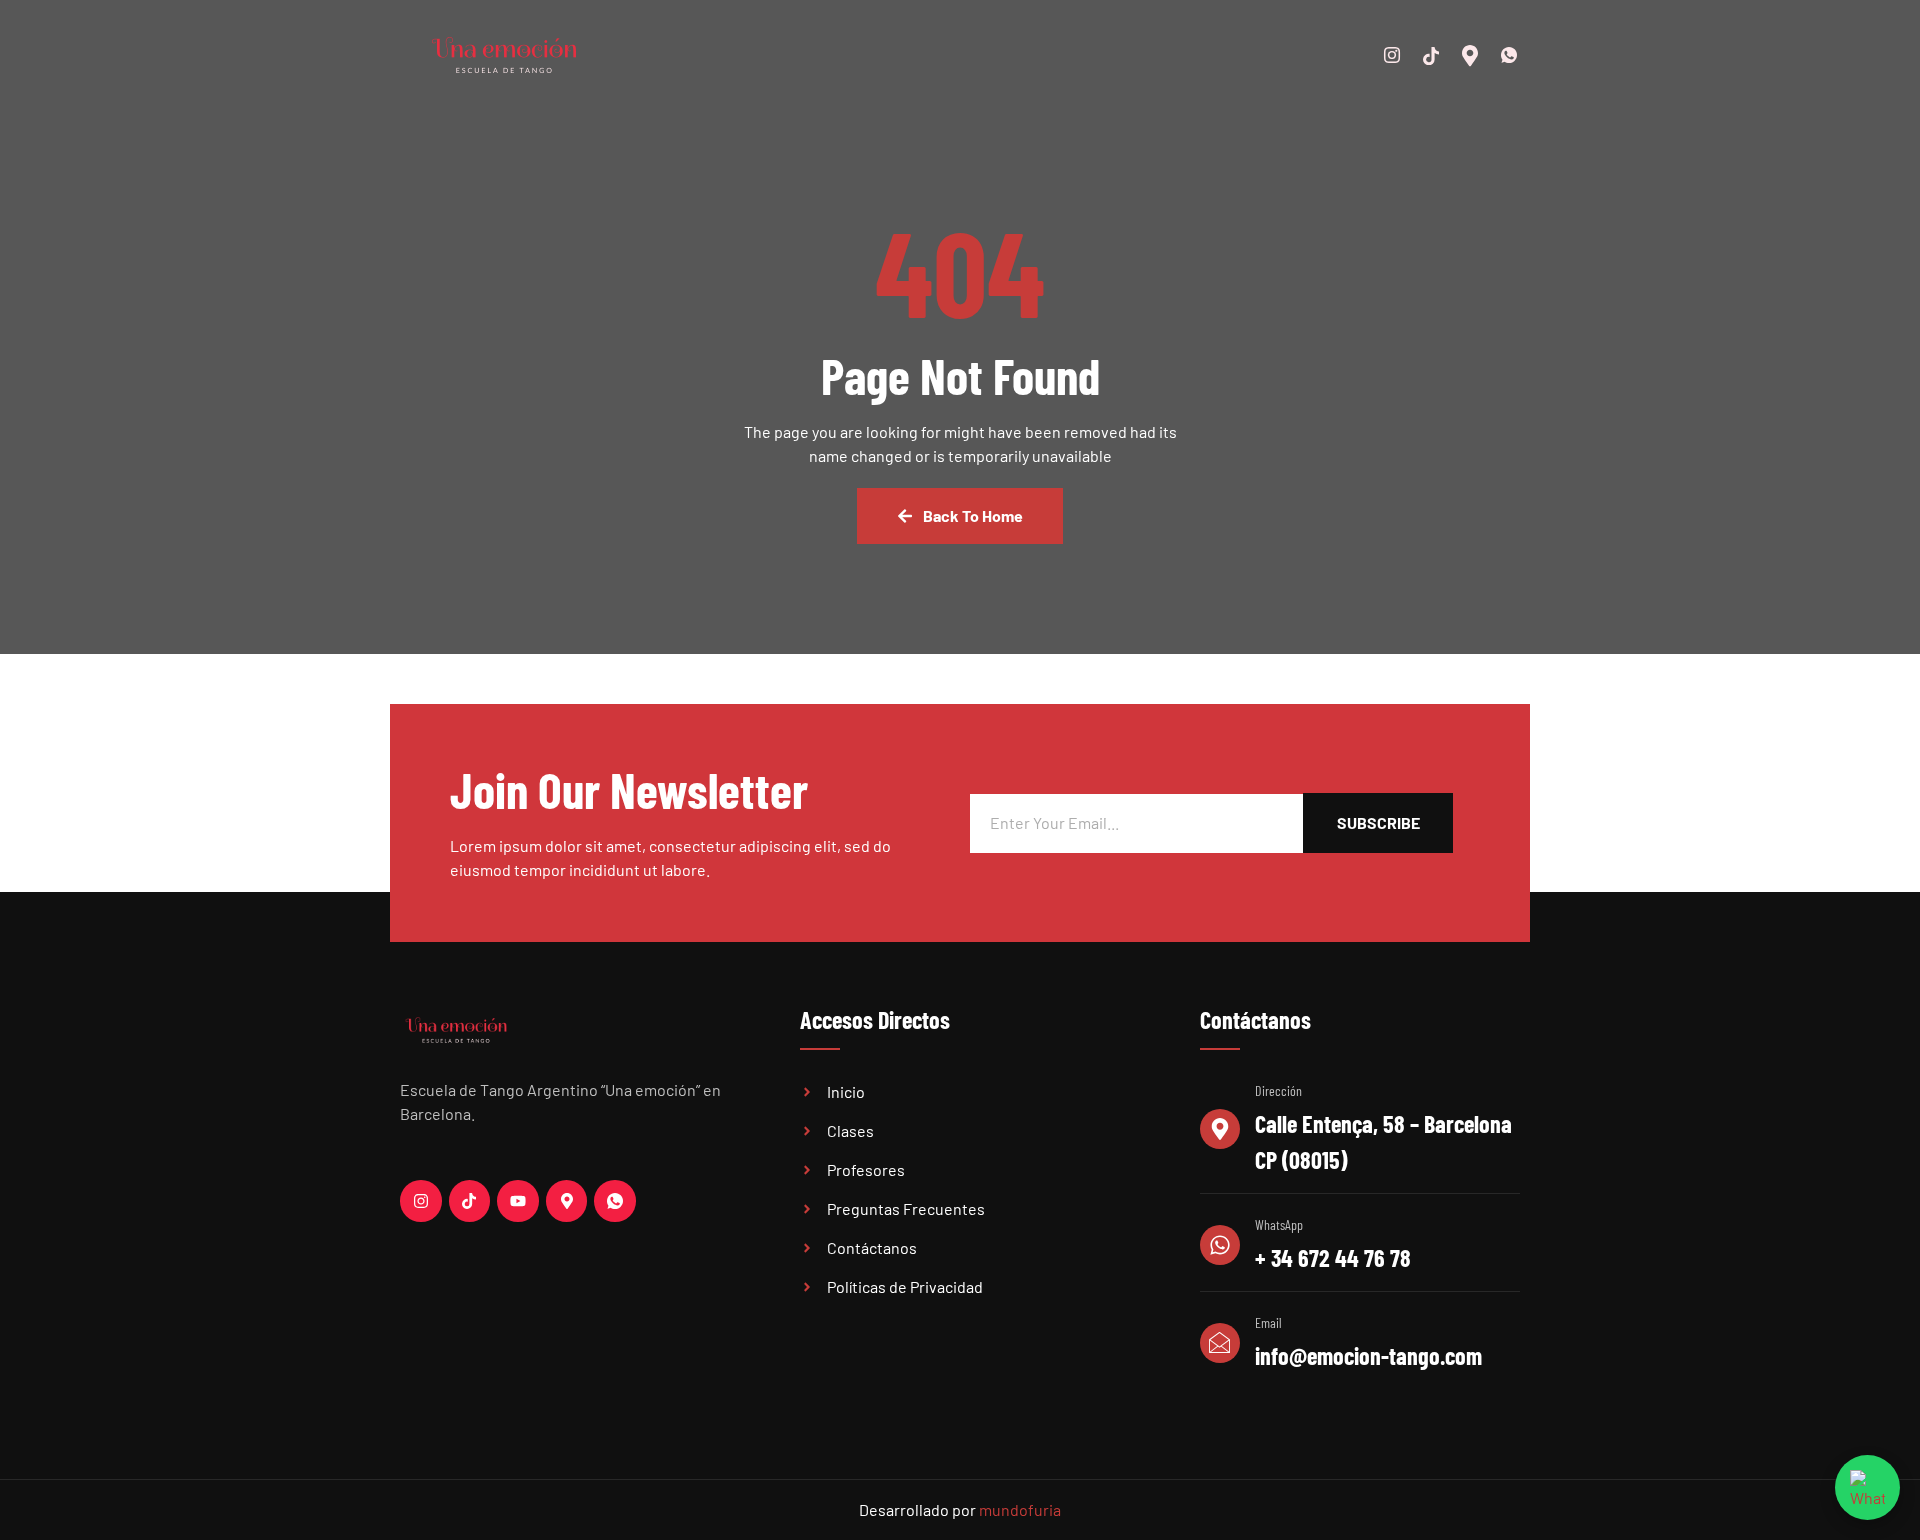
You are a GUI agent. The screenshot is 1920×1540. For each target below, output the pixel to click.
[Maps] (1463, 55)
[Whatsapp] (1502, 55)
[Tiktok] (470, 1201)
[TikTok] (1424, 55)
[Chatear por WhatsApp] (1867, 1487)
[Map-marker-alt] (567, 1201)
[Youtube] (518, 1201)
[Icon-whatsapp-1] (615, 1201)
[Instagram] (1385, 55)
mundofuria (1020, 1509)
